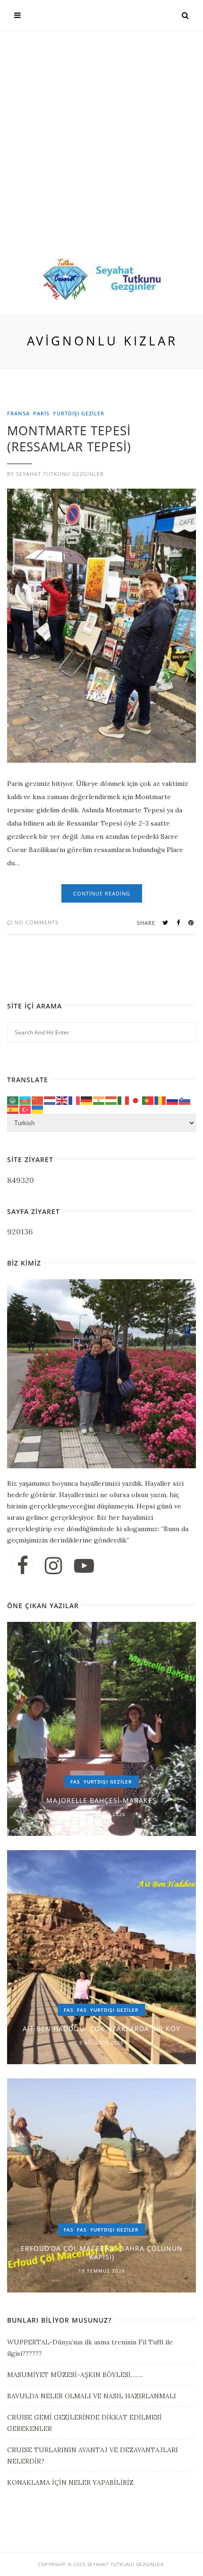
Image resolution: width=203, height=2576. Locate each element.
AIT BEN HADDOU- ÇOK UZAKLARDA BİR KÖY (101, 2029)
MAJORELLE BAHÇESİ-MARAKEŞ (101, 1800)
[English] (62, 1100)
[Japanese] (136, 1100)
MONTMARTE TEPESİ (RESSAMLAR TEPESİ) (69, 439)
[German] (87, 1100)
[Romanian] (161, 1100)
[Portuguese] (148, 1100)
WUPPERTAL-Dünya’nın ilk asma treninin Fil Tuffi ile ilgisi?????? (90, 2348)
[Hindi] (99, 1100)
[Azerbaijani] (25, 1100)
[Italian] (124, 1100)
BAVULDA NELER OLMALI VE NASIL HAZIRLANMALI (92, 2396)
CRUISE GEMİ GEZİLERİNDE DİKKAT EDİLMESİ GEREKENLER (85, 2423)
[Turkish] (25, 1109)
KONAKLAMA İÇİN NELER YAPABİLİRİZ (70, 2482)
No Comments (36, 922)
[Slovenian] (185, 1100)
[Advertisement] (101, 152)
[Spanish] (13, 1109)
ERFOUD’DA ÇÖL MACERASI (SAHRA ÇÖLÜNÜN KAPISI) (102, 2253)
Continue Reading (102, 893)
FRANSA (18, 413)
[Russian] (173, 1100)
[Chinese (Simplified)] (38, 1100)
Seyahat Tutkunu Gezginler (60, 474)
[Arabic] (13, 1100)
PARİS (41, 413)
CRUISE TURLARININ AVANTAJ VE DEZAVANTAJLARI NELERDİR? (93, 2455)
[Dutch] (50, 1100)
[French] (75, 1100)
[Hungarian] (111, 1100)
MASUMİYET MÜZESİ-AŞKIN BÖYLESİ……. (75, 2375)
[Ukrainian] (38, 1109)
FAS (75, 1782)
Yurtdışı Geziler (79, 413)
